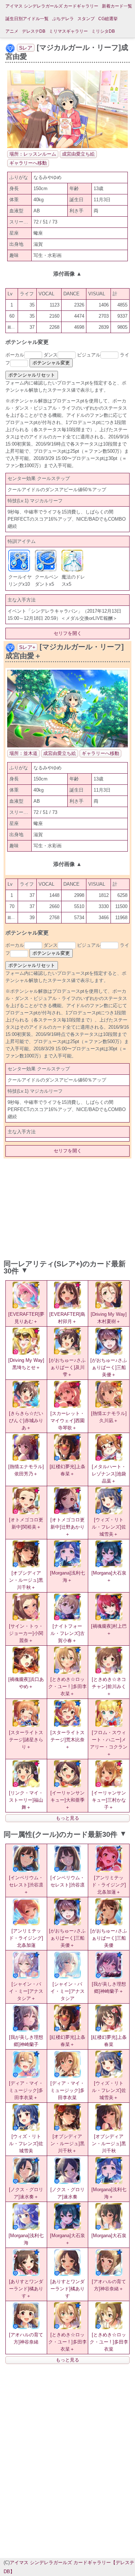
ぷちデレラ (63, 19)
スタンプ (86, 19)
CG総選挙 (108, 19)
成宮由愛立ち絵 (78, 154)
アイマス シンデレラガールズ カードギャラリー (52, 6)
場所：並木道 (23, 753)
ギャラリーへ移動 (28, 163)
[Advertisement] (67, 1207)
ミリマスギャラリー (68, 31)
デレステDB (34, 31)
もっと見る (67, 1818)
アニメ (12, 31)
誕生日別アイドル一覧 (27, 19)
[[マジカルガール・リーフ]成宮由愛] (67, 146)
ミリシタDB (103, 31)
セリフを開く (68, 633)
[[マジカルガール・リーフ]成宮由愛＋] (67, 746)
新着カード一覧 (117, 6)
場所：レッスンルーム (33, 154)
